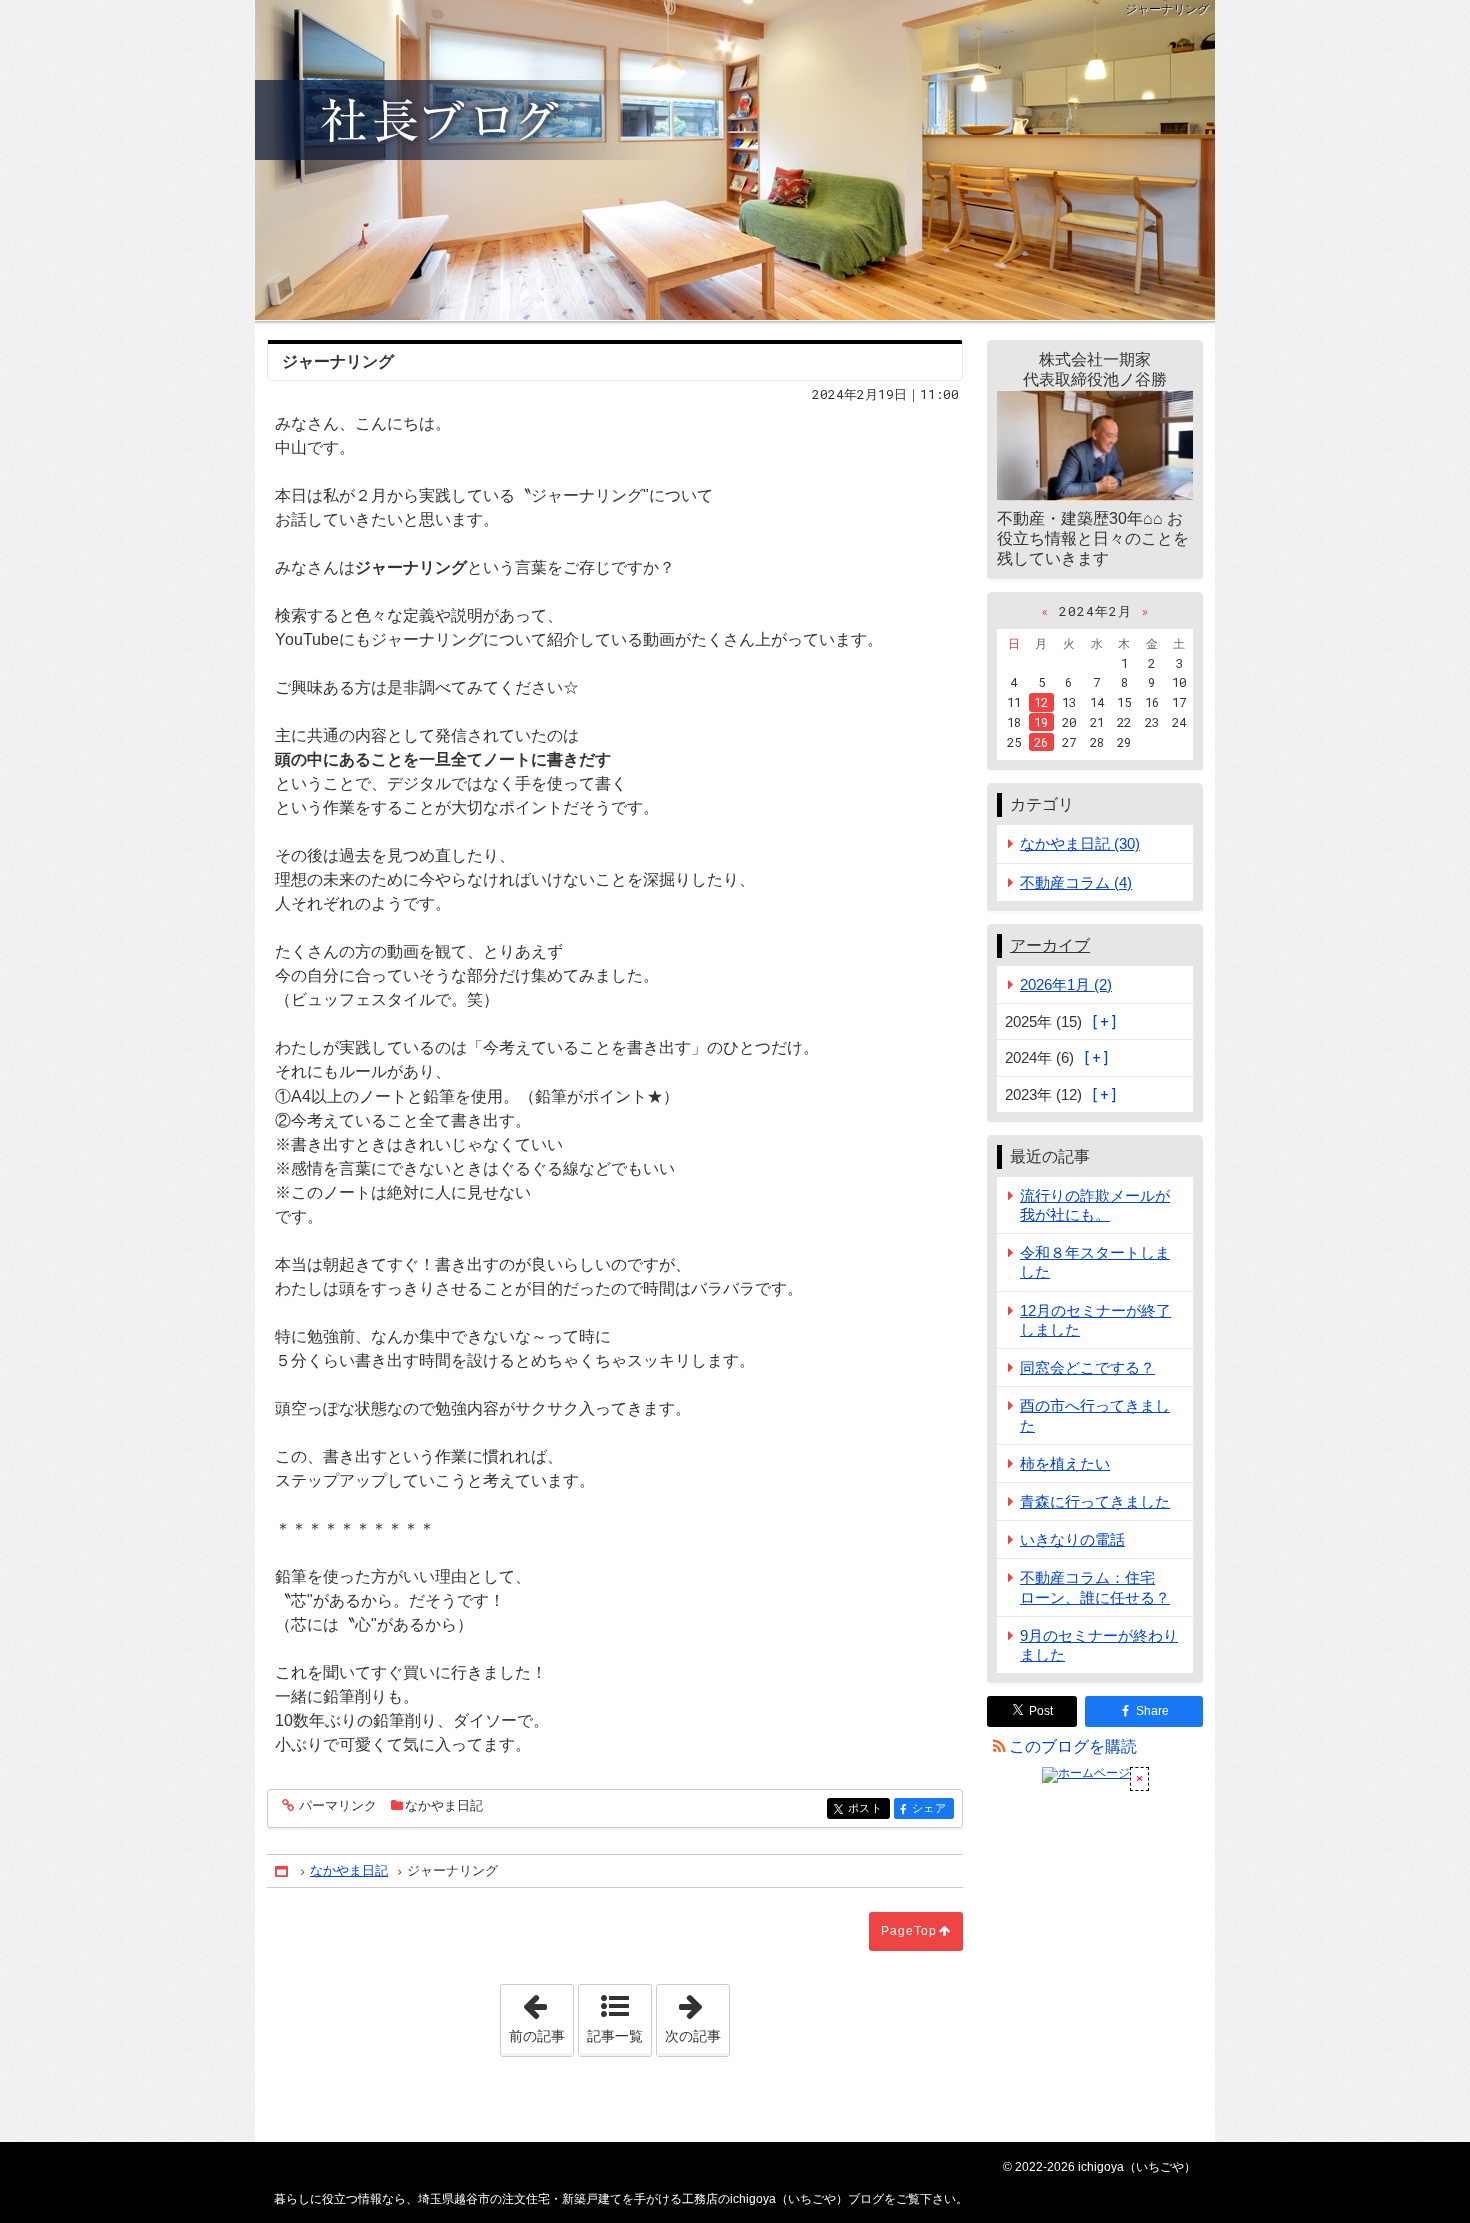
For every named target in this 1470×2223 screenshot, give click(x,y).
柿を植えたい (1065, 1463)
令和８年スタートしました (1095, 1262)
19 (1041, 722)
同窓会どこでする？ (1087, 1367)
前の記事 (541, 2014)
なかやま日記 (444, 1805)
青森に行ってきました (1095, 1501)
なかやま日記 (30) (1080, 843)
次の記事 (697, 2014)
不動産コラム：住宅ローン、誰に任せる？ (1095, 1587)
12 (1041, 702)
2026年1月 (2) (1066, 984)
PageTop (909, 1931)
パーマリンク (338, 1806)
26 (1041, 742)
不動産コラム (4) (1076, 882)
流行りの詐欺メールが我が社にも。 (1095, 1205)
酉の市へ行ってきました (1095, 1415)
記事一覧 (615, 2036)
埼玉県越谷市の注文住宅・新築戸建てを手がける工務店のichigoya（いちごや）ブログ (735, 160)
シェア (933, 1808)
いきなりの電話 (1072, 1539)
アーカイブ (1050, 945)
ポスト (869, 1808)
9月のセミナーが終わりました (1099, 1645)
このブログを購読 (1073, 1746)
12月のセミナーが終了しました (1095, 1320)
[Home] (283, 1871)
